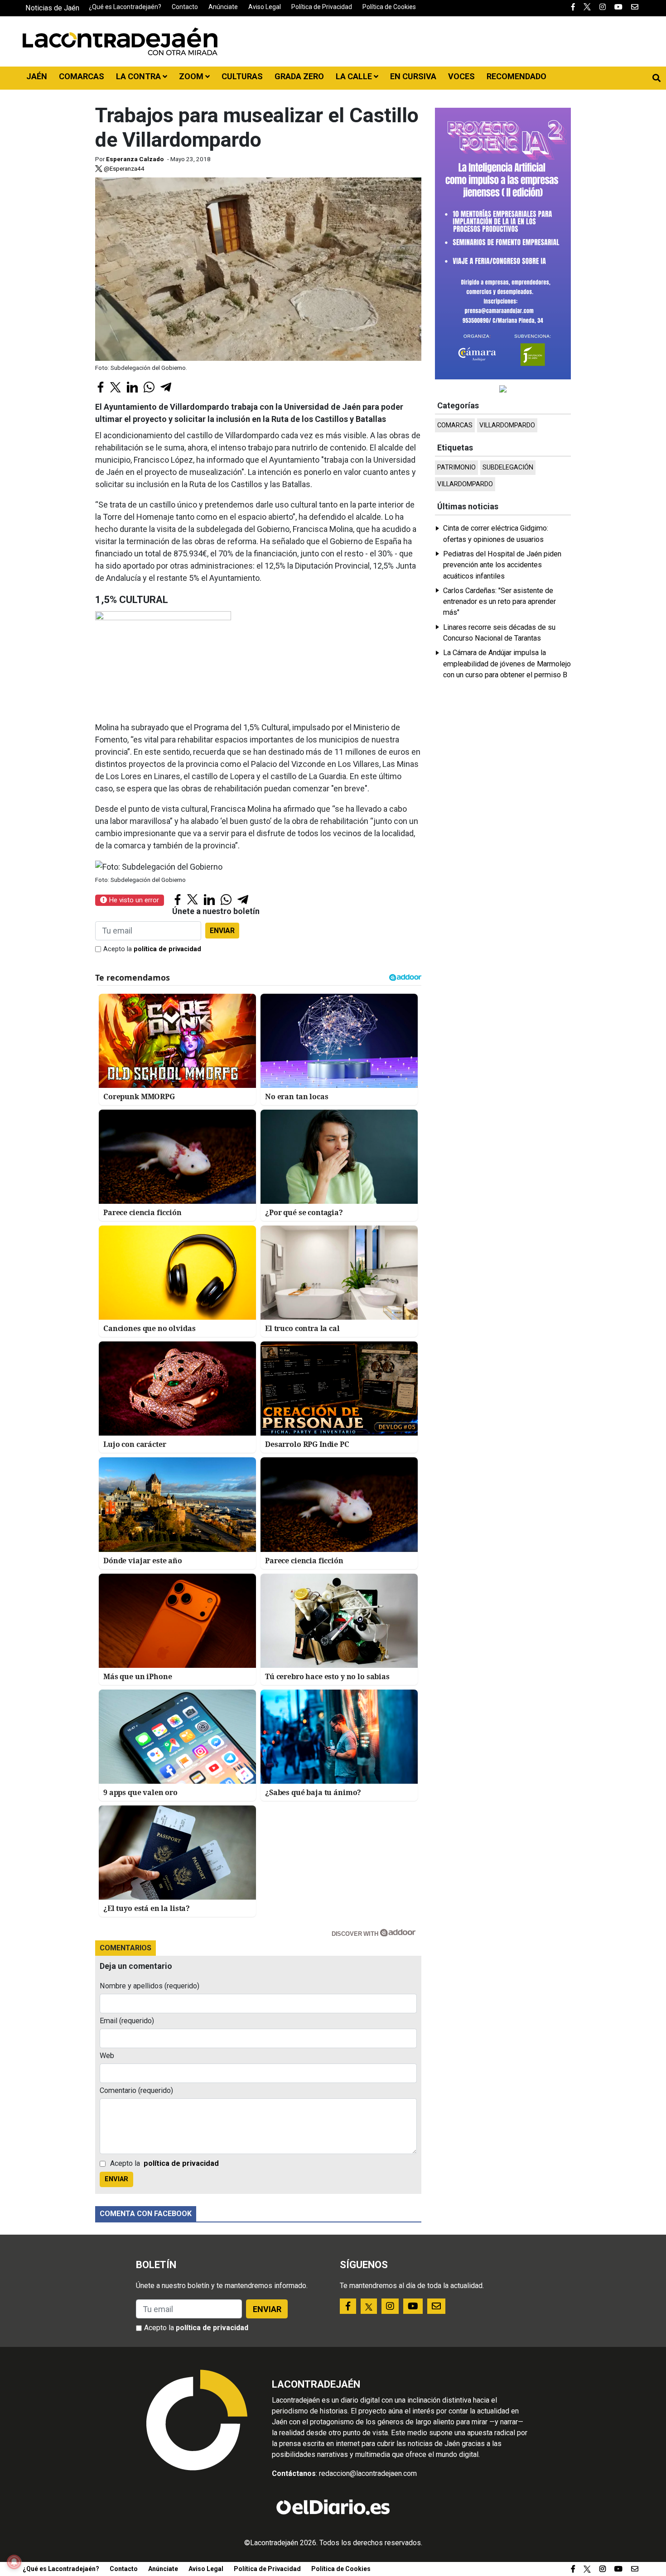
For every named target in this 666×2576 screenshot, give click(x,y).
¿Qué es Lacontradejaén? (125, 7)
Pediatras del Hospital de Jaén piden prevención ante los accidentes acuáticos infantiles (502, 565)
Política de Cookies (389, 7)
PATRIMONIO (456, 467)
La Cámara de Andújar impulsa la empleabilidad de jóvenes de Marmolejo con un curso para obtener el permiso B (507, 664)
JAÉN (37, 76)
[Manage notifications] (14, 2562)
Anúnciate (223, 7)
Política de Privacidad (322, 7)
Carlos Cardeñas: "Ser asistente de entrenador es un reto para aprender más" (499, 602)
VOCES (461, 76)
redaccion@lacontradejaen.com (368, 2473)
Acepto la (152, 949)
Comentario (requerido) (136, 2090)
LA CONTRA (139, 76)
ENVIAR (222, 931)
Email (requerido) (127, 2021)
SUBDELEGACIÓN (508, 467)
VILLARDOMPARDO (507, 425)
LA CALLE (355, 76)
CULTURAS (242, 76)
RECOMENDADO (516, 76)
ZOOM (192, 76)
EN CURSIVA (413, 76)
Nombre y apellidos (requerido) (150, 1986)
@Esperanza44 (123, 168)
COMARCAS (82, 76)
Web (107, 2056)
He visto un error (133, 900)
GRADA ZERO (299, 76)
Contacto (185, 7)
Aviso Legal (265, 7)
